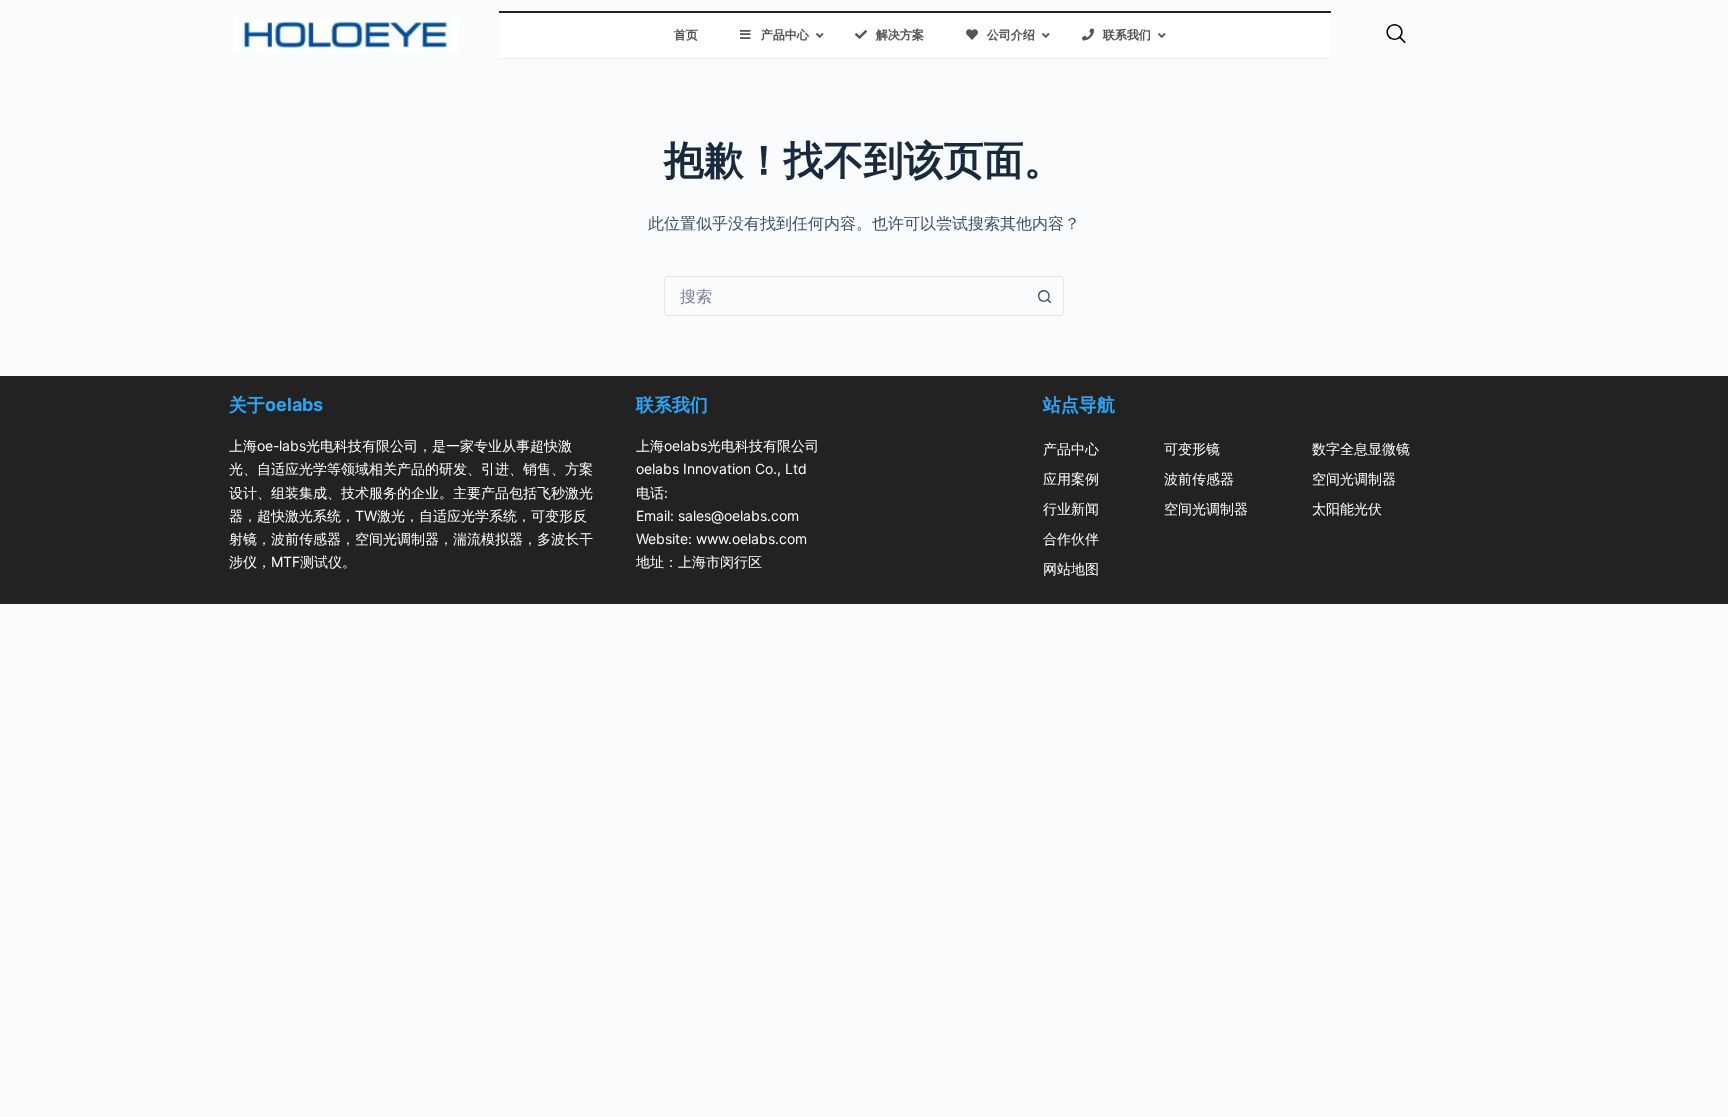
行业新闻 (1071, 508)
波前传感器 (1199, 478)
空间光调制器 (1206, 508)
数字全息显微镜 (1361, 448)
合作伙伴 (1071, 538)
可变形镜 (1192, 448)
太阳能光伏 (1347, 508)
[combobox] (845, 296)
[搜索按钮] (1044, 296)
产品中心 (1071, 448)
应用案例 (1071, 478)
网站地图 (1071, 568)
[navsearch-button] (1396, 35)
